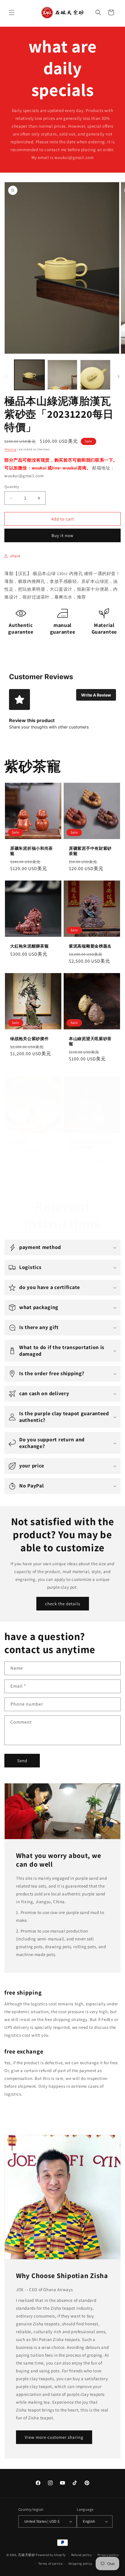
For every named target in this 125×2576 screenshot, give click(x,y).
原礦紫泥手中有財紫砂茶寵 (90, 851)
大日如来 (19, 1142)
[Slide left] (6, 376)
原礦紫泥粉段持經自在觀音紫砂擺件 (90, 1145)
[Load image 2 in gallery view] (63, 375)
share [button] (15, 556)
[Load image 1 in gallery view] (29, 375)
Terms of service (51, 2564)
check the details (63, 1604)
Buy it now (63, 535)
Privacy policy (108, 2555)
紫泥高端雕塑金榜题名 (90, 946)
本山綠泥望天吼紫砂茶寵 (90, 1041)
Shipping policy (80, 2564)
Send (22, 1761)
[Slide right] (119, 376)
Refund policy (82, 2555)
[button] (12, 12)
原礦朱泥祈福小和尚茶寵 (32, 851)
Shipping (10, 449)
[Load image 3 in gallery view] (95, 375)
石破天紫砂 (27, 2555)
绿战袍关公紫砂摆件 (29, 1039)
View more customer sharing (54, 2437)
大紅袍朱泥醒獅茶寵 (29, 946)
